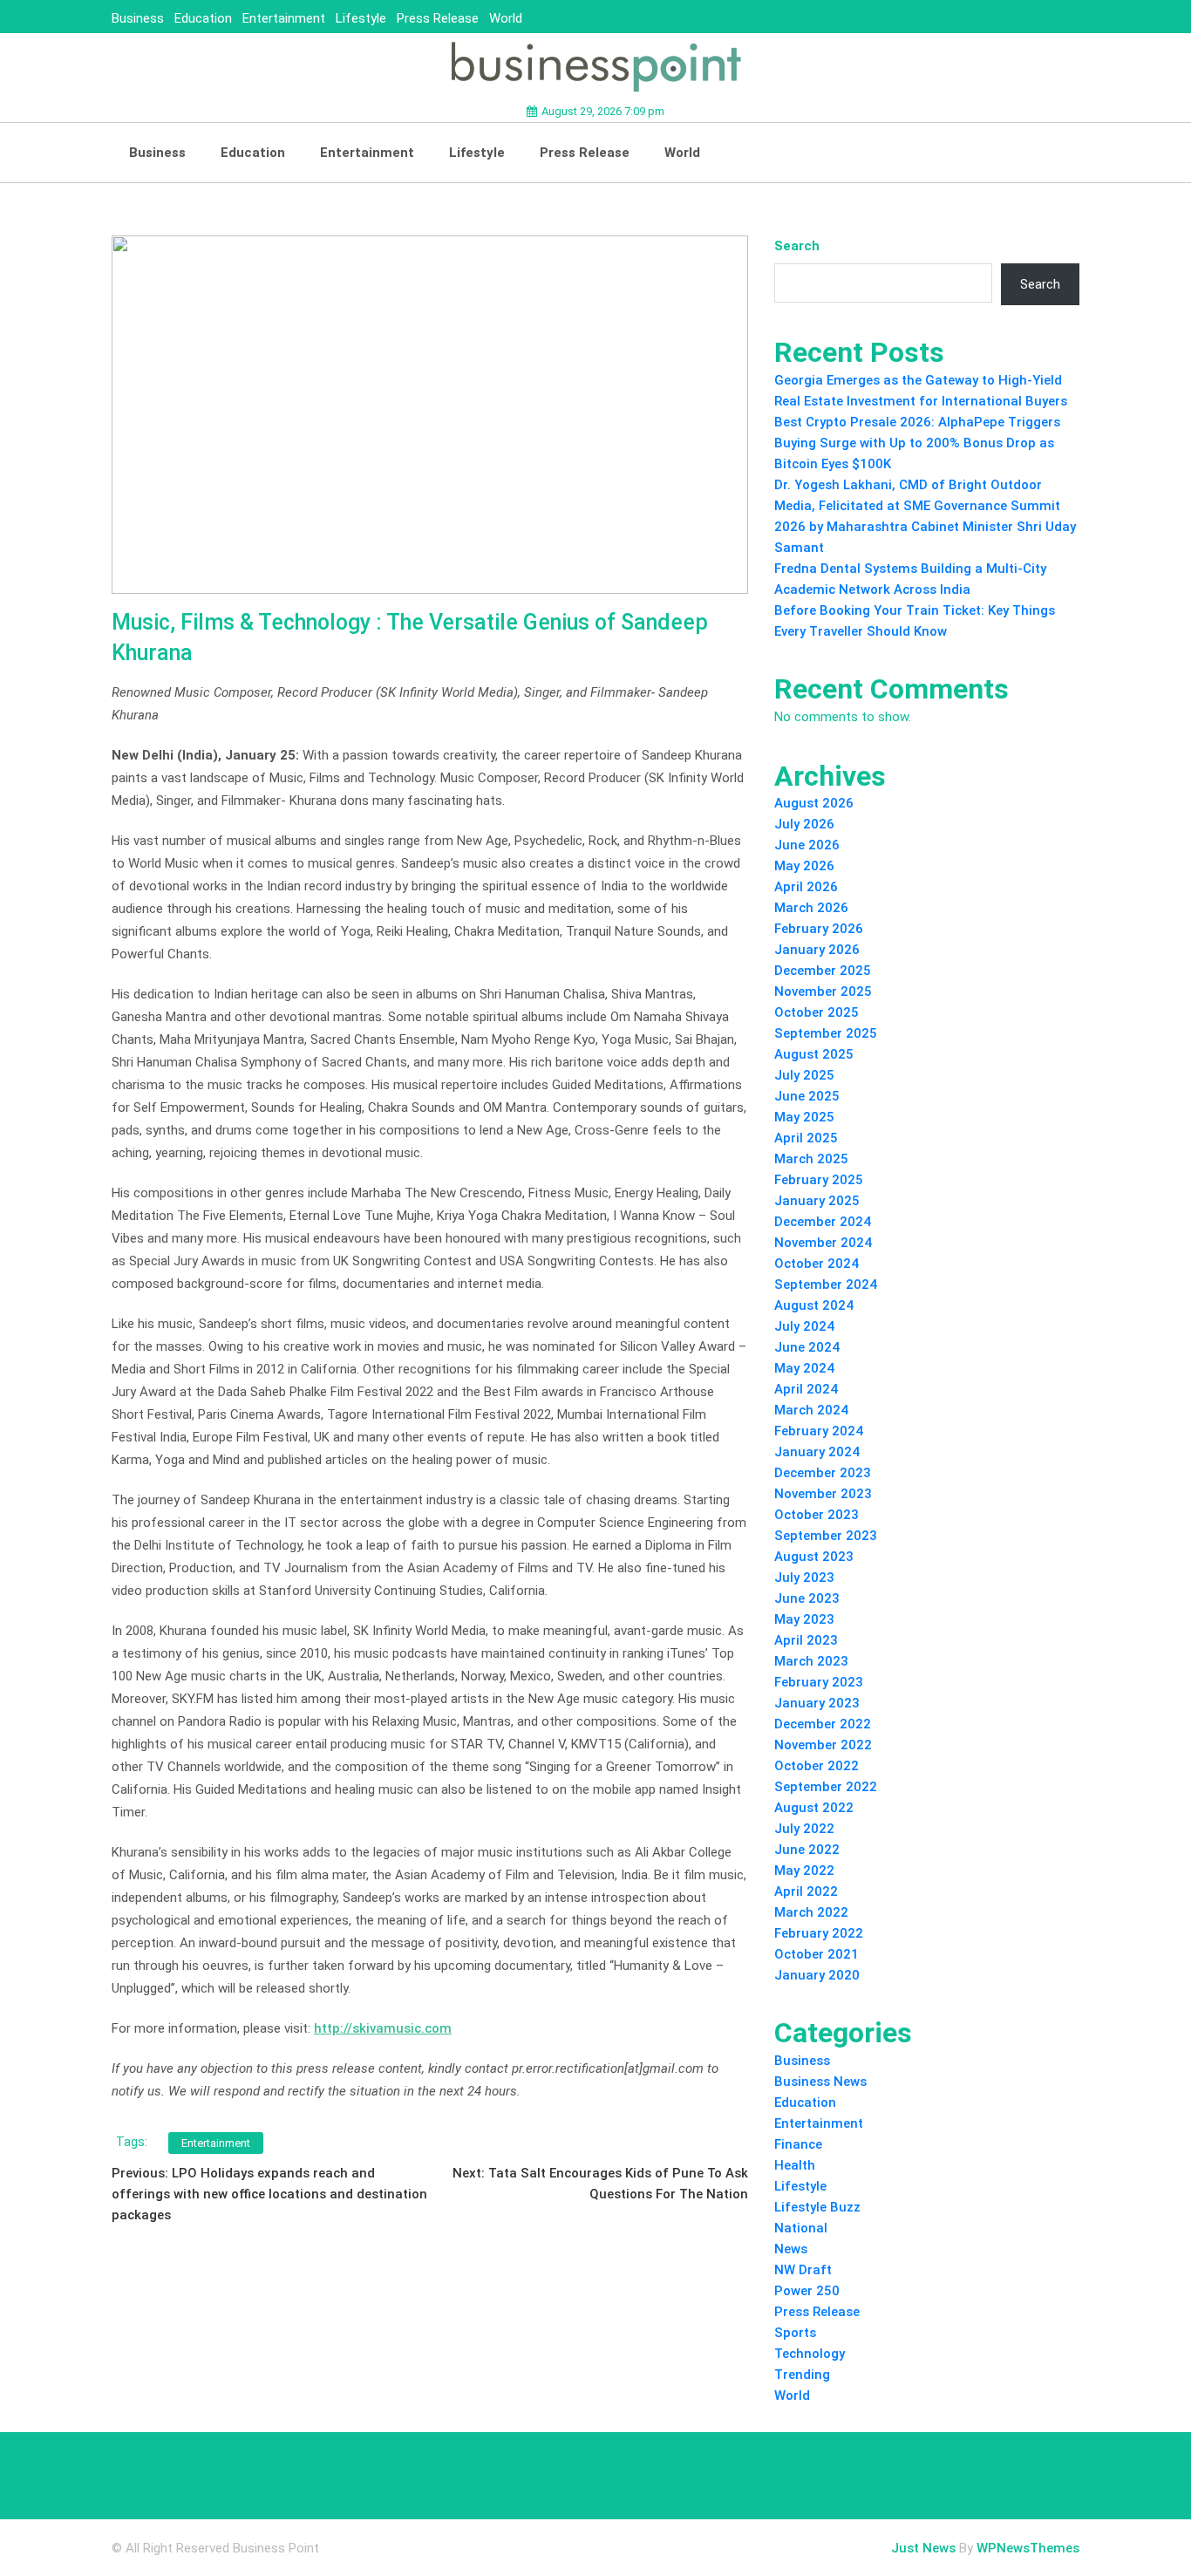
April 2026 (806, 887)
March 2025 (811, 1159)
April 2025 (806, 1138)
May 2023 (804, 1619)
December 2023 (823, 1473)
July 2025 (804, 1075)
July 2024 (804, 1326)
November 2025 (823, 992)
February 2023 (819, 1682)
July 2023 (804, 1578)
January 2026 (817, 950)
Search (797, 246)
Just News (923, 2548)
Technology (810, 2354)
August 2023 (814, 1557)
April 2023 (806, 1640)
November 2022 (823, 1745)
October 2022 (817, 1766)
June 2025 (807, 1096)
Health (795, 2165)
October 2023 (817, 1515)
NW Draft (803, 2270)
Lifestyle (361, 18)
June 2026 (807, 845)
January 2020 (817, 1975)
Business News (820, 2082)
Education (203, 18)
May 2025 (804, 1117)
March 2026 (811, 908)
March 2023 (811, 1661)
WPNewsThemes (1028, 2548)
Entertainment (284, 18)
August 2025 (814, 1054)
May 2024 (804, 1368)
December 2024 (823, 1222)
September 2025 (826, 1033)
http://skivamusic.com (383, 2028)
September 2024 (826, 1285)
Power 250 (807, 2291)
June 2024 (807, 1347)
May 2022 (804, 1871)
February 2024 (819, 1431)
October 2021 (817, 1954)
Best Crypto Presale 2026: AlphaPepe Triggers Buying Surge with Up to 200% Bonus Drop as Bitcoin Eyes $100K (917, 443)
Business (138, 18)
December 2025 (823, 971)
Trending (802, 2375)
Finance (798, 2144)
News (791, 2249)
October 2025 (817, 1012)
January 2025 (817, 1201)
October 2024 (817, 1264)
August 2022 (814, 1808)
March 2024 (811, 1410)
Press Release (438, 18)
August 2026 (814, 803)
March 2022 (811, 1912)
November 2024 (823, 1243)
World (506, 18)
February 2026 (819, 929)
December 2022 (823, 1724)
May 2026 (804, 866)
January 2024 (817, 1452)
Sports (795, 2333)
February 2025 (819, 1180)
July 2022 (804, 1829)
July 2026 (804, 824)
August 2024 (814, 1305)
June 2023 (807, 1598)
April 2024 (806, 1389)
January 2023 (817, 1703)
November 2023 (823, 1494)
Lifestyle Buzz (817, 2207)
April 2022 (806, 1891)
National (801, 2228)
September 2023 (826, 1536)
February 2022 (819, 1933)
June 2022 (807, 1850)
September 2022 (826, 1787)
